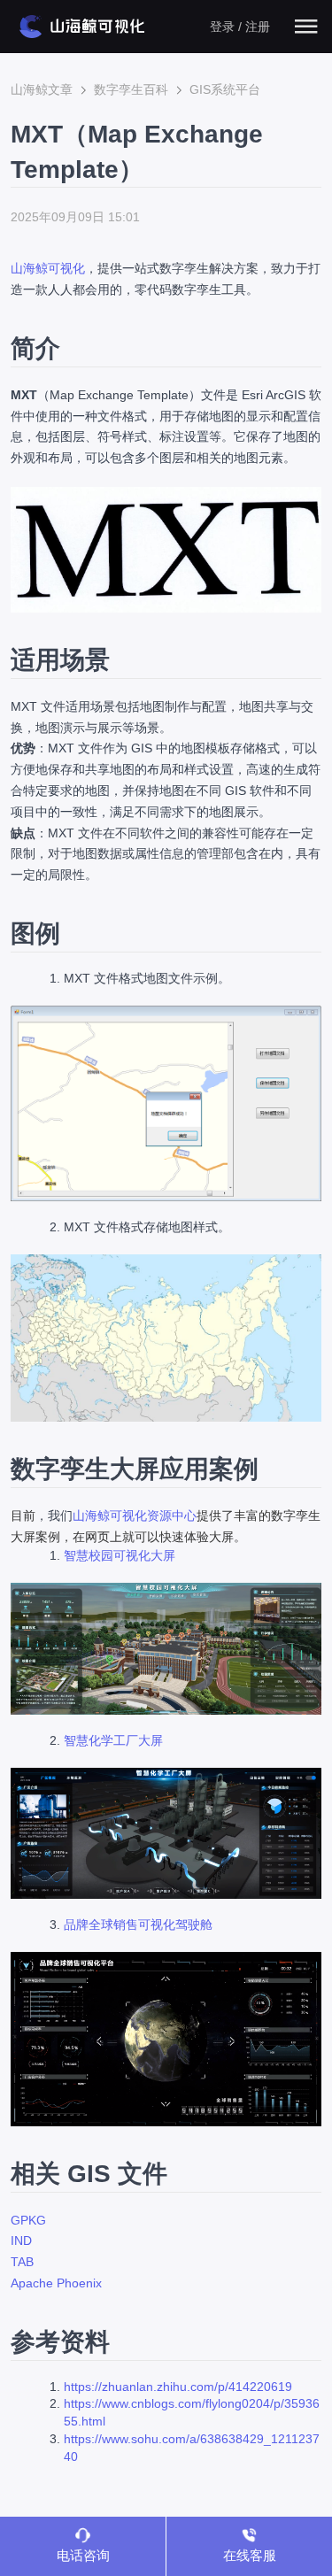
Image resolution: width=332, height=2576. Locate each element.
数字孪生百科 (131, 89)
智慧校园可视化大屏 (120, 1555)
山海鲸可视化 (48, 268)
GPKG (28, 2220)
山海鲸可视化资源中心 (135, 1516)
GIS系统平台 (225, 89)
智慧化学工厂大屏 (113, 1740)
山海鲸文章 (42, 89)
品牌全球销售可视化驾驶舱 (138, 1924)
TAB (22, 2262)
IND (21, 2241)
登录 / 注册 (240, 27)
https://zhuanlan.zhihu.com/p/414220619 (178, 2387)
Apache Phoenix (56, 2283)
